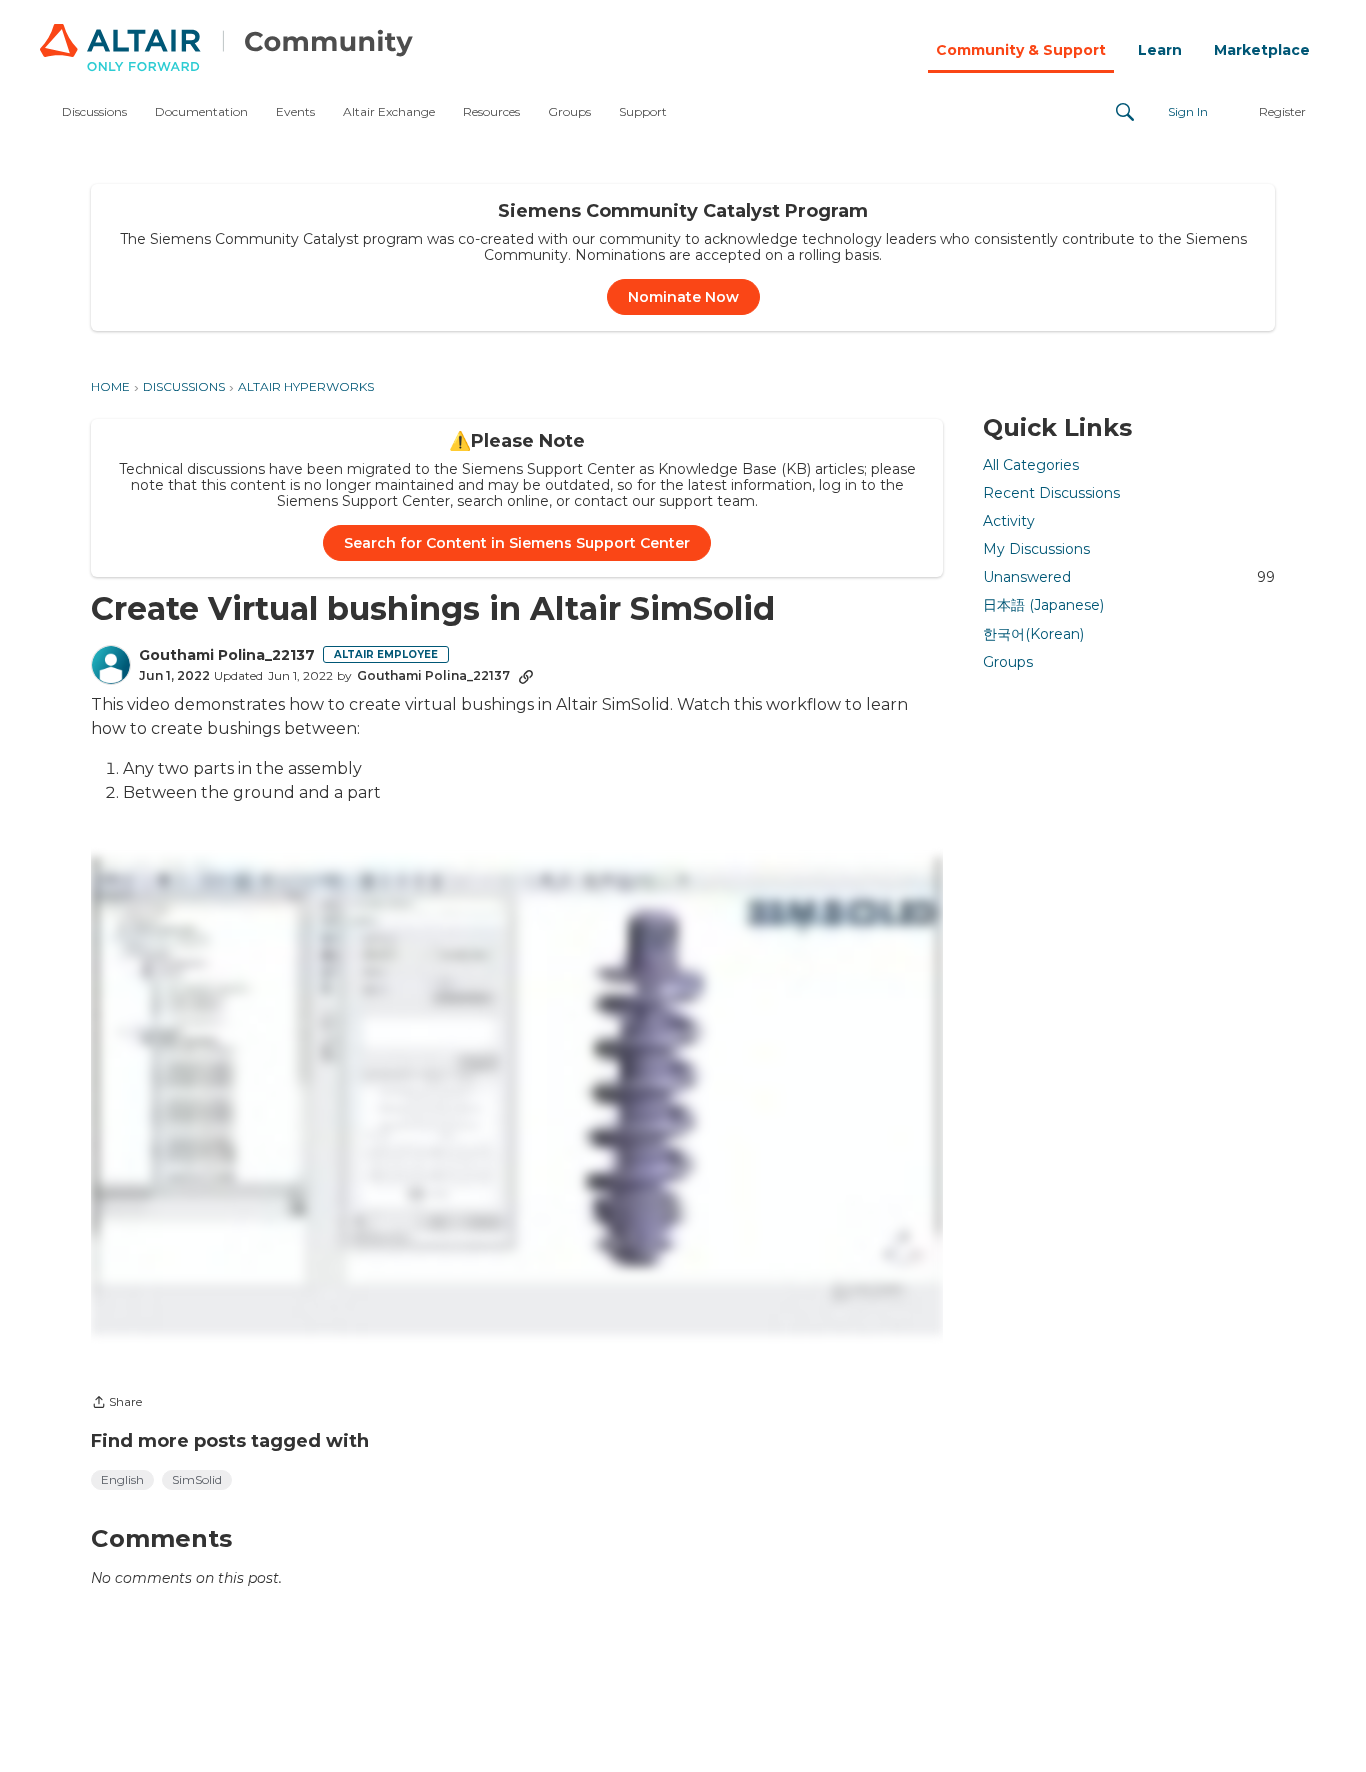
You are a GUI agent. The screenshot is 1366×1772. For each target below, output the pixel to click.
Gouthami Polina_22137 (227, 655)
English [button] (122, 1479)
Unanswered (1129, 577)
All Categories (1031, 465)
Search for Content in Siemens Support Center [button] (517, 543)
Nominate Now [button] (683, 297)
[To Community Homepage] (226, 50)
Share (116, 1404)
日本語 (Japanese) (1043, 605)
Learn (1160, 50)
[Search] (1125, 112)
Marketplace (1262, 50)
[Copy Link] (526, 676)
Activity (1009, 521)
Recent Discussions (1051, 493)
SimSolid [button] (197, 1479)
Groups (1008, 662)
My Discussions (1036, 549)
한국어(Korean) (1033, 633)
